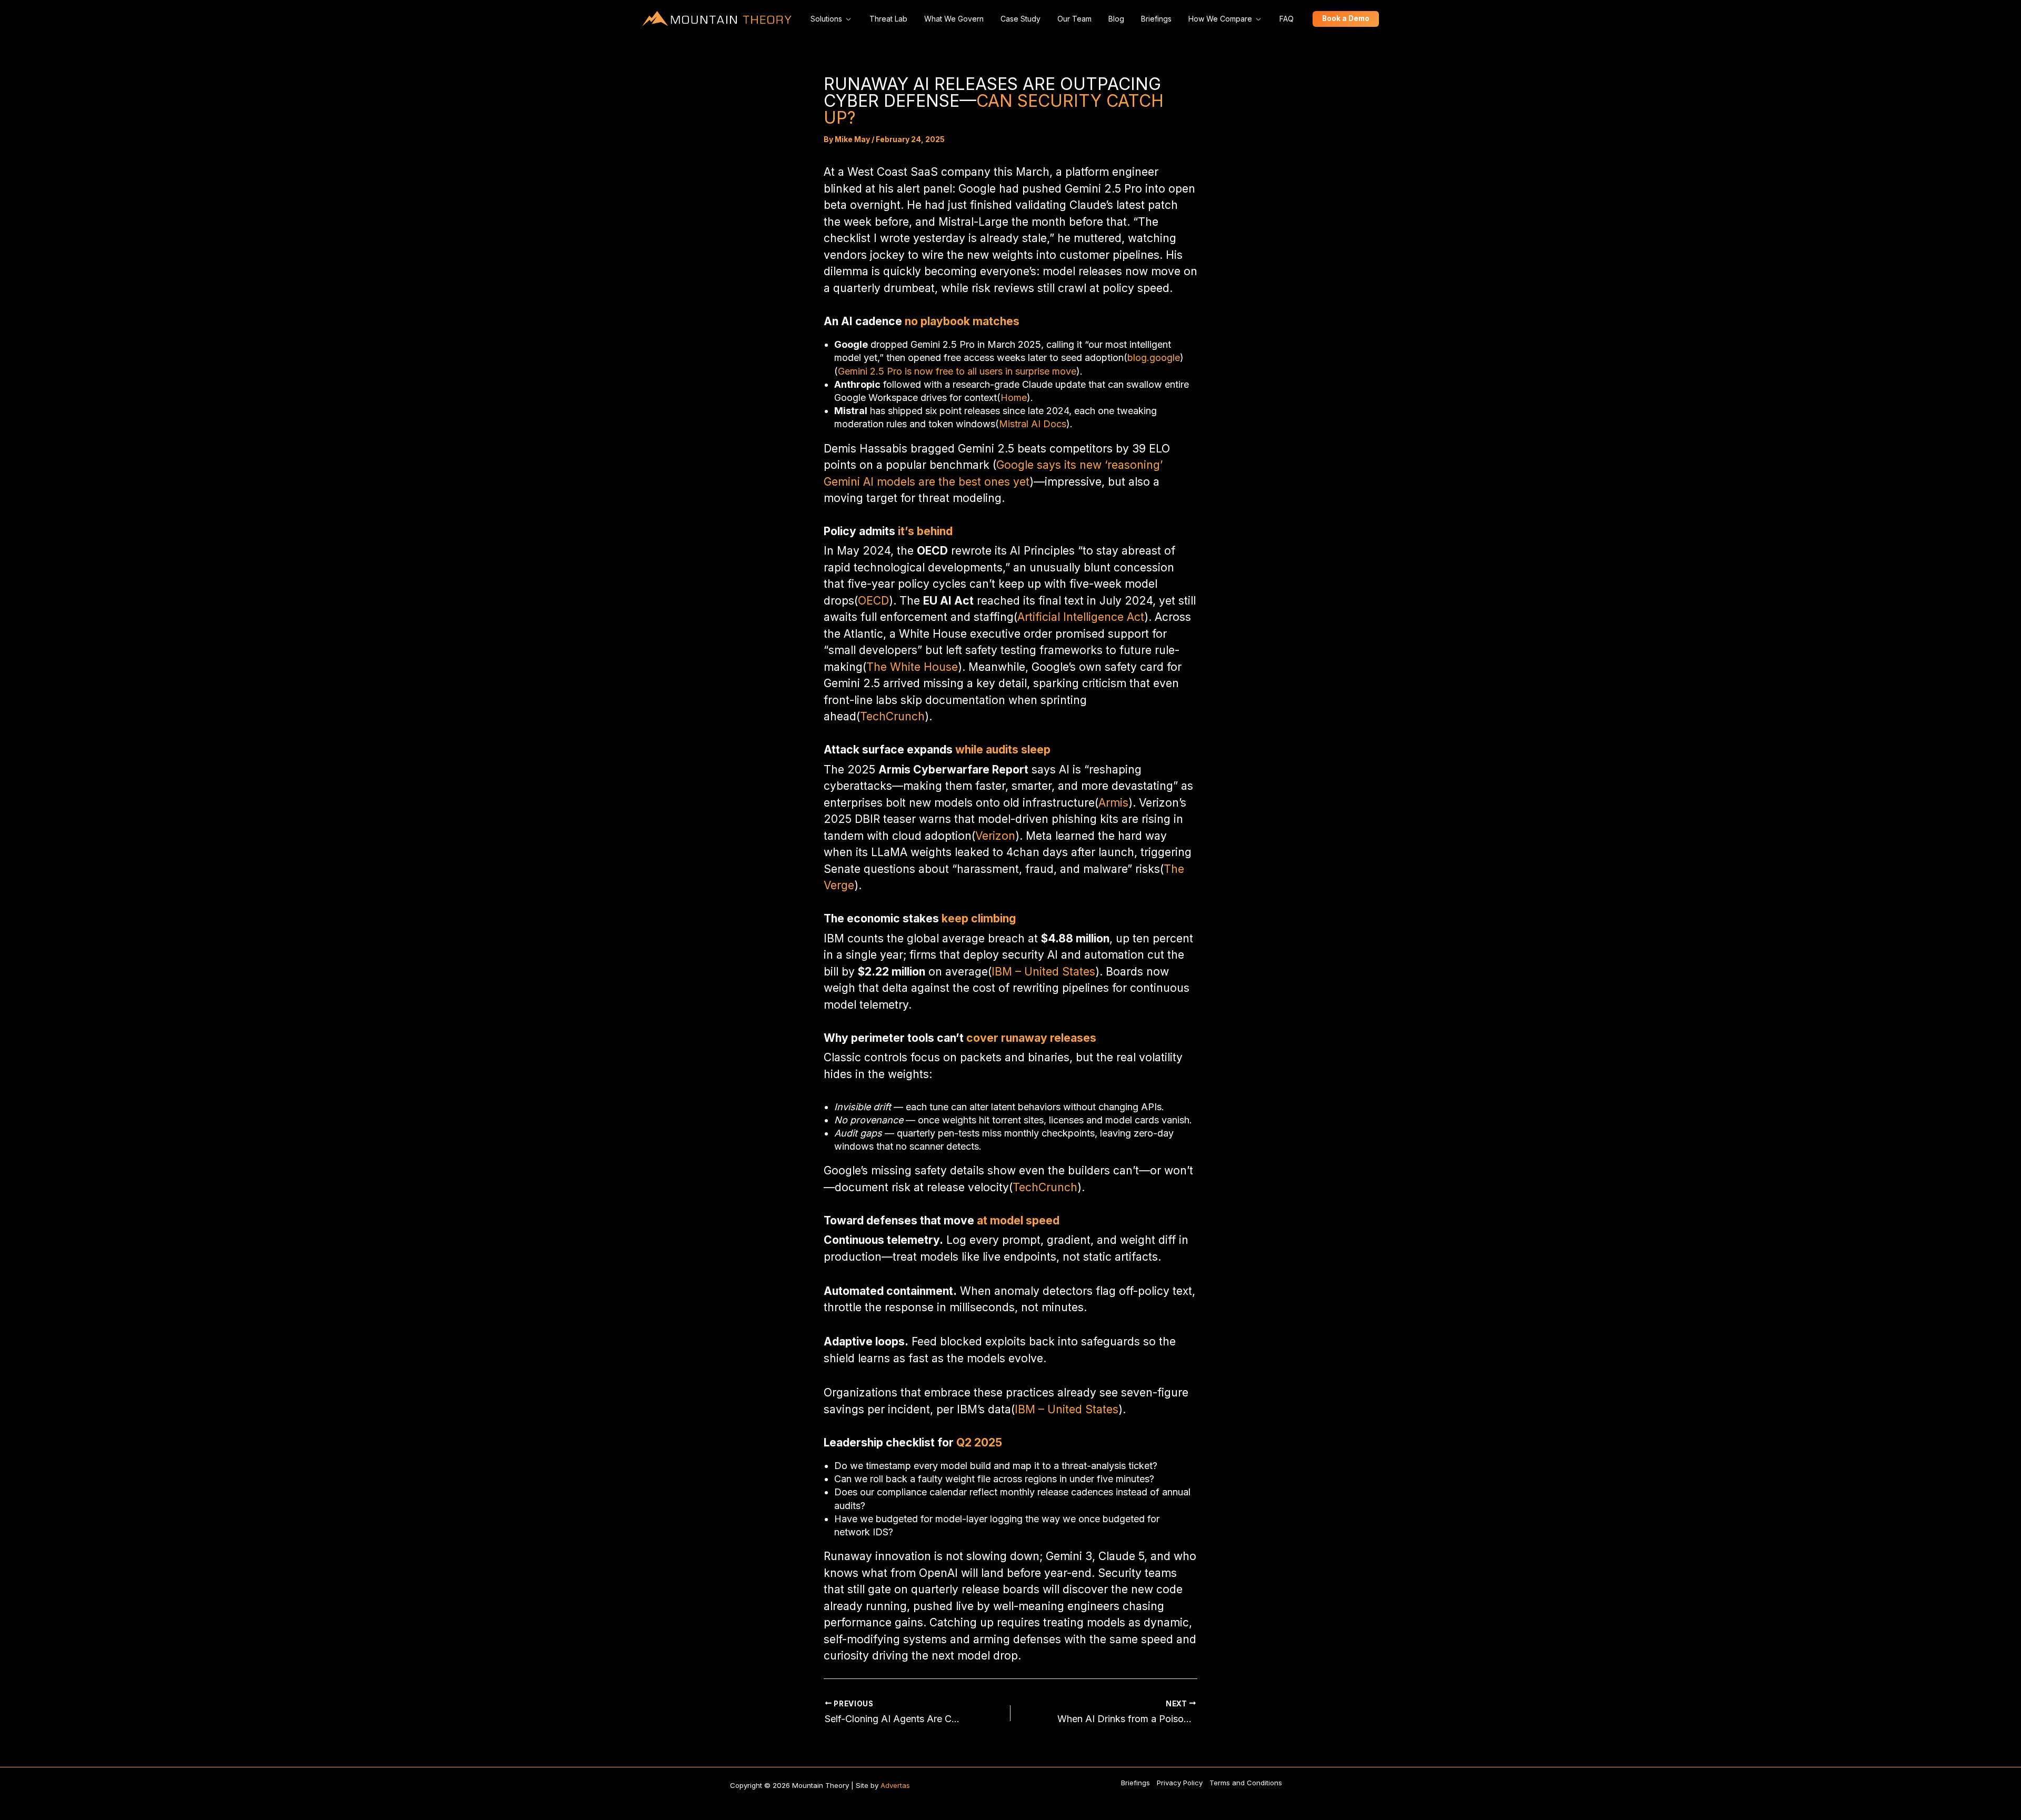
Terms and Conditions (1246, 1783)
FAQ (1287, 19)
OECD (873, 601)
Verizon (995, 836)
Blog (1116, 19)
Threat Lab (888, 19)
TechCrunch (892, 716)
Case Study (1020, 19)
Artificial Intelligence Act (1081, 617)
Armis (1113, 803)
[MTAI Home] (717, 19)
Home (1014, 398)
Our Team (1074, 19)
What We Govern (954, 19)
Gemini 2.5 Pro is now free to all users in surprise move (957, 371)
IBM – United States (1043, 972)
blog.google (1154, 358)
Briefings (1156, 19)
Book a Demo (1346, 18)
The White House (912, 667)
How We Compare (1220, 19)
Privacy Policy (1180, 1783)
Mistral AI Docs (1033, 424)
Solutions (826, 19)
